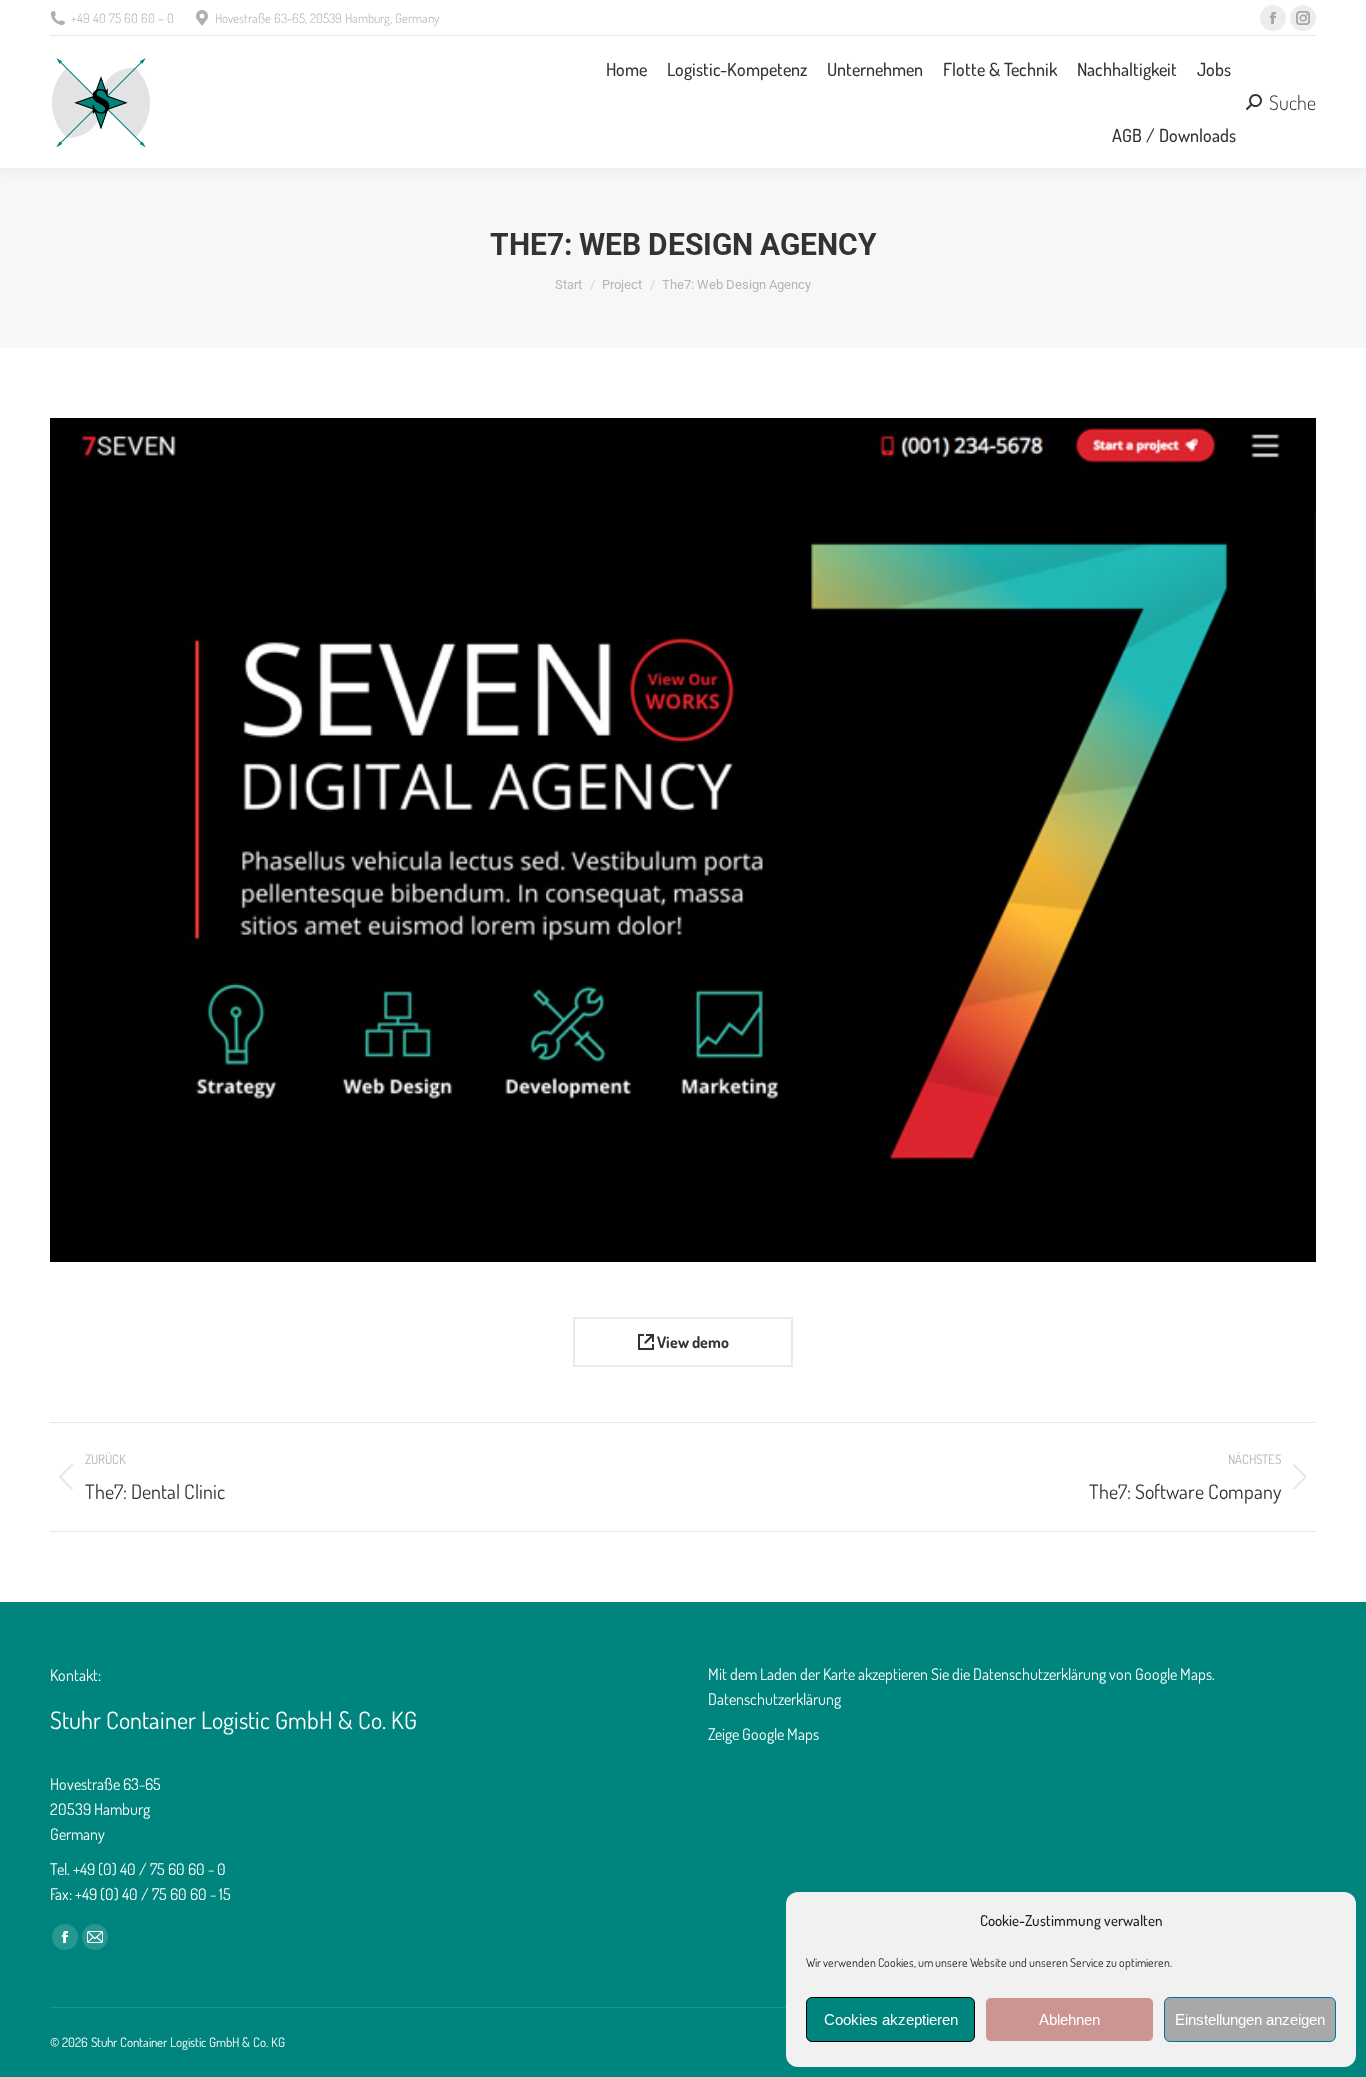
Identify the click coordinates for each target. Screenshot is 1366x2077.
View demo (691, 1342)
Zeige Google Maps (763, 1734)
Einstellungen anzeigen (1250, 2019)
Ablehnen (1069, 2019)
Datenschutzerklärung (774, 1699)
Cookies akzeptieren (891, 2019)
